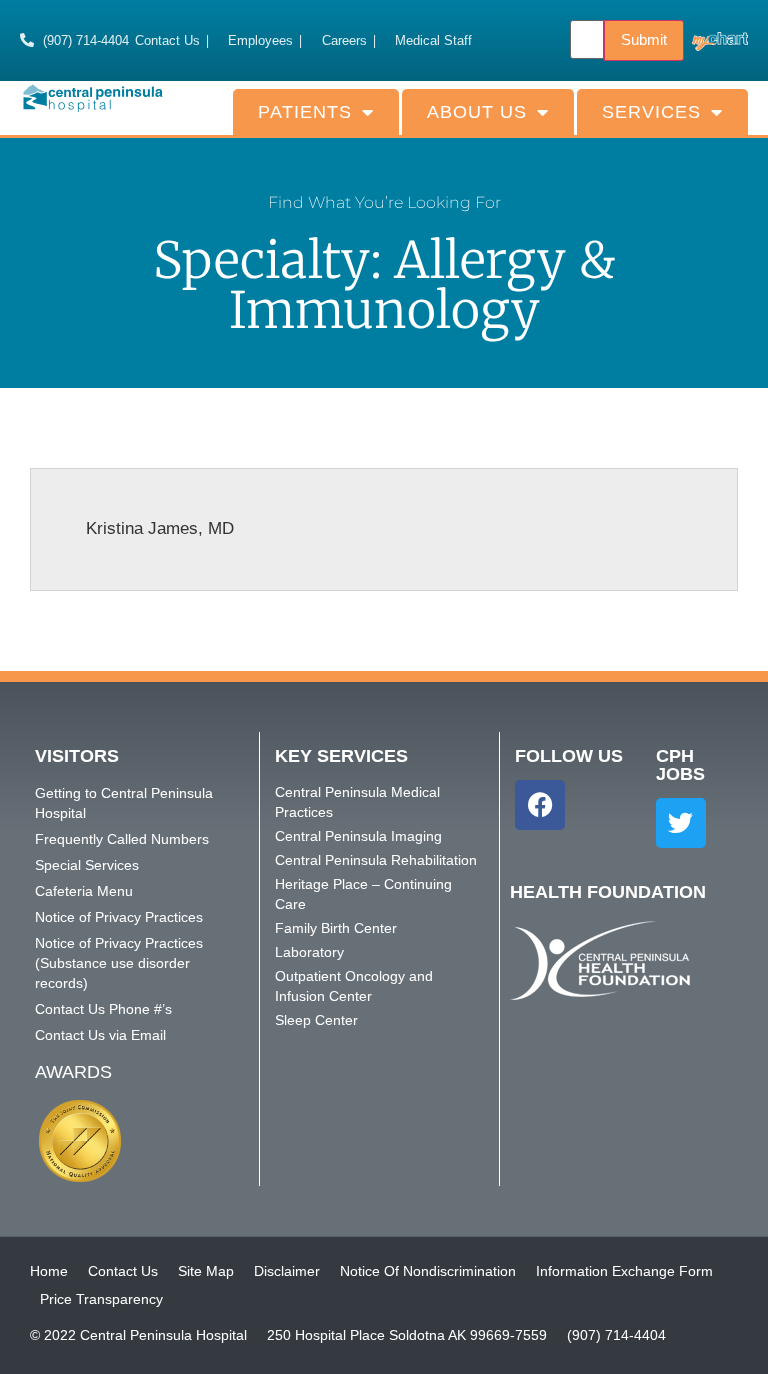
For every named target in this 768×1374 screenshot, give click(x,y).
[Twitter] (681, 823)
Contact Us (123, 1271)
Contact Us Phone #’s (103, 1009)
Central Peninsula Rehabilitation (376, 860)
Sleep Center (316, 1020)
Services (651, 112)
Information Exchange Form (624, 1271)
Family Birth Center (336, 928)
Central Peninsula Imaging (358, 836)
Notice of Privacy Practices (119, 917)
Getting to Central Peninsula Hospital (124, 803)
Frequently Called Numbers (122, 839)
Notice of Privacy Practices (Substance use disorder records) (119, 963)
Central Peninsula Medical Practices (357, 802)
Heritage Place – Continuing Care (363, 894)
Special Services (87, 865)
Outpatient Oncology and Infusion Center (354, 986)
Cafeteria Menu (84, 891)
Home (49, 1271)
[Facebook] (540, 805)
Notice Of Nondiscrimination (428, 1271)
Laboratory (309, 952)
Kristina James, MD (160, 528)
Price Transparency (101, 1299)
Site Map (206, 1271)
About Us (477, 112)
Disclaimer (287, 1271)
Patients (305, 112)
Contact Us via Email (100, 1035)
